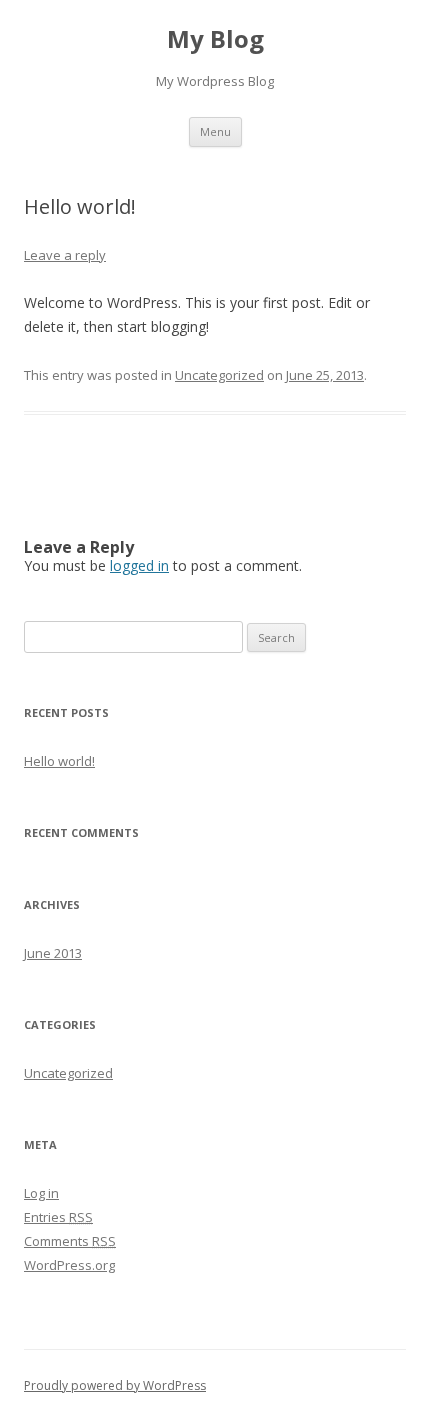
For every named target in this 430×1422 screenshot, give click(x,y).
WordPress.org (69, 1265)
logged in (139, 565)
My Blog (215, 39)
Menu (215, 131)
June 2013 (53, 953)
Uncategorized (219, 375)
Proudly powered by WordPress (115, 1385)
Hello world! (59, 761)
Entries (58, 1217)
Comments (70, 1241)
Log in (41, 1193)
